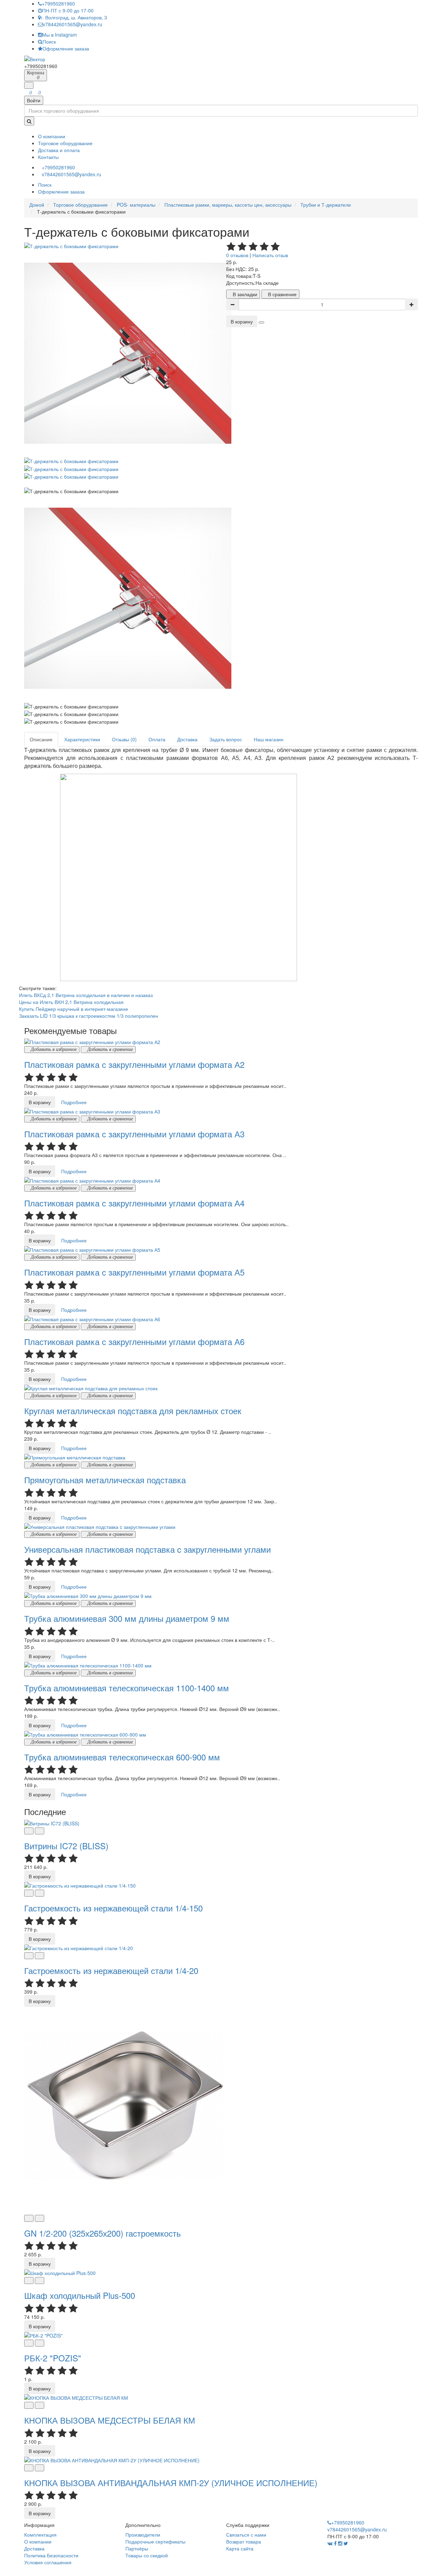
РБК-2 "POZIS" (53, 2358)
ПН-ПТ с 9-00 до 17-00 (68, 10)
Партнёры (137, 2548)
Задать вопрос (226, 739)
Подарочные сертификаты (155, 2541)
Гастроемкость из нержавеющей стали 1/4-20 (111, 1970)
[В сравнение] (40, 1831)
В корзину (242, 321)
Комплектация (40, 2535)
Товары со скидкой (147, 2555)
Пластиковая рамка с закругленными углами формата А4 (134, 1203)
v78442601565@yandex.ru (73, 24)
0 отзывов (237, 255)
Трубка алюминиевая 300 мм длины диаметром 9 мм (127, 1618)
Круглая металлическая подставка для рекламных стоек (133, 1411)
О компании (38, 2541)
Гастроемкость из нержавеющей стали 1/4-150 (113, 1908)
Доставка (187, 739)
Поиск (49, 41)
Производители (143, 2535)
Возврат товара (244, 2541)
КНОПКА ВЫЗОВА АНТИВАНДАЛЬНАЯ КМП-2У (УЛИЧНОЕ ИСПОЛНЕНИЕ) (171, 2483)
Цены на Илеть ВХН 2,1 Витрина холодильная (71, 1002)
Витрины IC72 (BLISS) (66, 1846)
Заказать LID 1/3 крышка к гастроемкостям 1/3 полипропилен (89, 1016)
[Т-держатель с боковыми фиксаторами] (71, 245)
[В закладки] (29, 1831)
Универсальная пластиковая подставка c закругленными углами (147, 1549)
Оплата (157, 739)
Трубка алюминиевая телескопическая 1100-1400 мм (127, 1688)
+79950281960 (58, 3)
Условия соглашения (48, 2562)
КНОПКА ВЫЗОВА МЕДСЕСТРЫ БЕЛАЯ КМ (110, 2420)
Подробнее (74, 1102)
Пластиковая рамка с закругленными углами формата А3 (134, 1134)
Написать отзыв (270, 255)
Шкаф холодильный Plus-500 (80, 2295)
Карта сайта (240, 2548)
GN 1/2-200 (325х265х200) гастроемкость (103, 2233)
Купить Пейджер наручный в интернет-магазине (74, 1009)
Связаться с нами (246, 2535)
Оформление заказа (66, 48)
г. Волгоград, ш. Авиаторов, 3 (74, 17)
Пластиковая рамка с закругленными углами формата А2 (134, 1064)
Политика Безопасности (51, 2555)
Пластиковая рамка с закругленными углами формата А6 (134, 1341)
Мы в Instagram (60, 35)
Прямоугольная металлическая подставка (105, 1480)
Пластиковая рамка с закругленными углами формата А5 (134, 1272)
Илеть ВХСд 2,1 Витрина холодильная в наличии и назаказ (86, 995)
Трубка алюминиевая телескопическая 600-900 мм (122, 1757)
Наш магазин (269, 739)
